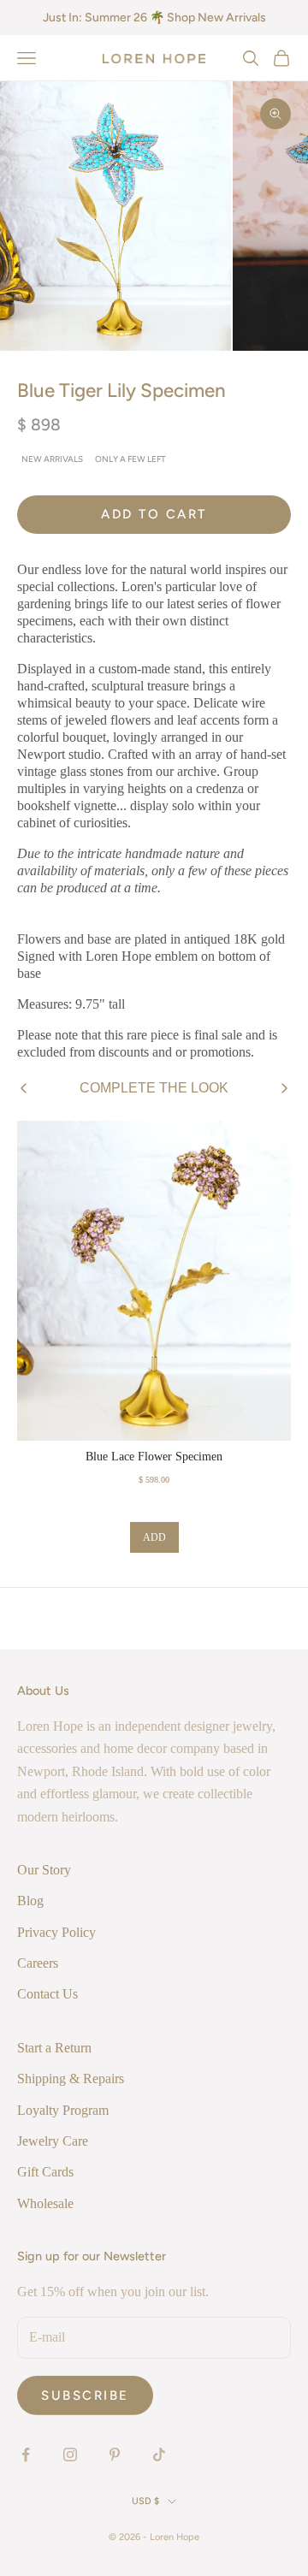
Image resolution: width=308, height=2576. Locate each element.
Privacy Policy (56, 1932)
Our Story (44, 1870)
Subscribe (85, 2395)
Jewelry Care (53, 2141)
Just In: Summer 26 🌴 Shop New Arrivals (154, 18)
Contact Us (47, 1994)
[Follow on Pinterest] (115, 2455)
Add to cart (154, 514)
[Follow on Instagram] (70, 2455)
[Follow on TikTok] (159, 2455)
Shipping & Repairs (71, 2079)
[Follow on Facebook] (26, 2455)
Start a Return (54, 2048)
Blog (30, 1901)
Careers (38, 1963)
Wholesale (45, 2203)
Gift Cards (45, 2172)
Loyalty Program (63, 2110)
